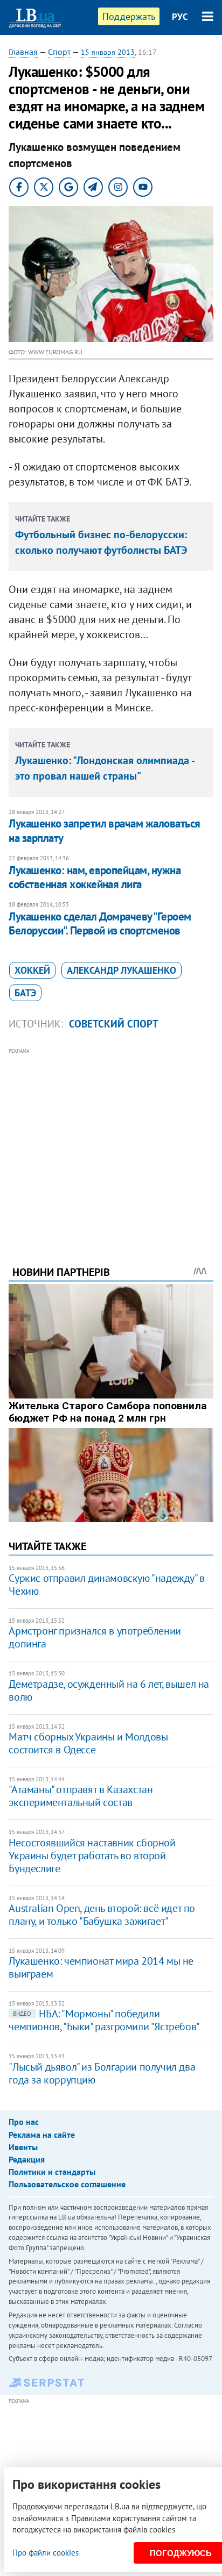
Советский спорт (114, 1024)
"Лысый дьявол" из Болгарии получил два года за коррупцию (102, 2073)
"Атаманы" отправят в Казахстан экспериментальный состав (81, 1796)
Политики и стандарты (52, 2172)
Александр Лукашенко (122, 970)
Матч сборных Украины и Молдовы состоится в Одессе (88, 1743)
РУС (180, 17)
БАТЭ (25, 993)
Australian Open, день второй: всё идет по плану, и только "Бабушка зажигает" (102, 1915)
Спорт (59, 52)
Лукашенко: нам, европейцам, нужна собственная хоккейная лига (95, 877)
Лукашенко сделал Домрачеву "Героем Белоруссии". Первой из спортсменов (100, 923)
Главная (23, 52)
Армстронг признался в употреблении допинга (95, 1637)
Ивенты (23, 2147)
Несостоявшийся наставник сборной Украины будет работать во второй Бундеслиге (92, 1856)
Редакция (27, 2159)
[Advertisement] (111, 1142)
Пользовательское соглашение (67, 2184)
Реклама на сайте (42, 2135)
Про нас (24, 2122)
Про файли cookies (46, 2553)
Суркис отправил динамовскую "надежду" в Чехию (106, 1585)
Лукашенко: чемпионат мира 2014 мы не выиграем (101, 1967)
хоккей (32, 970)
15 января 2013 (108, 52)
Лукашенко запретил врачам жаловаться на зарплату (104, 830)
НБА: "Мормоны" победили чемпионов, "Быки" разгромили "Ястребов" (104, 2020)
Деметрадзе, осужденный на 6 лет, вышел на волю (109, 1690)
